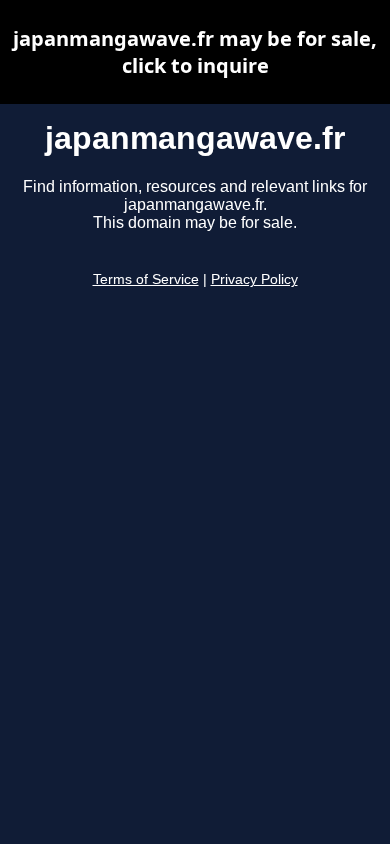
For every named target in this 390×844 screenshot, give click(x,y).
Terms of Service (146, 279)
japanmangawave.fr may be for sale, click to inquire (195, 52)
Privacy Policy (254, 279)
